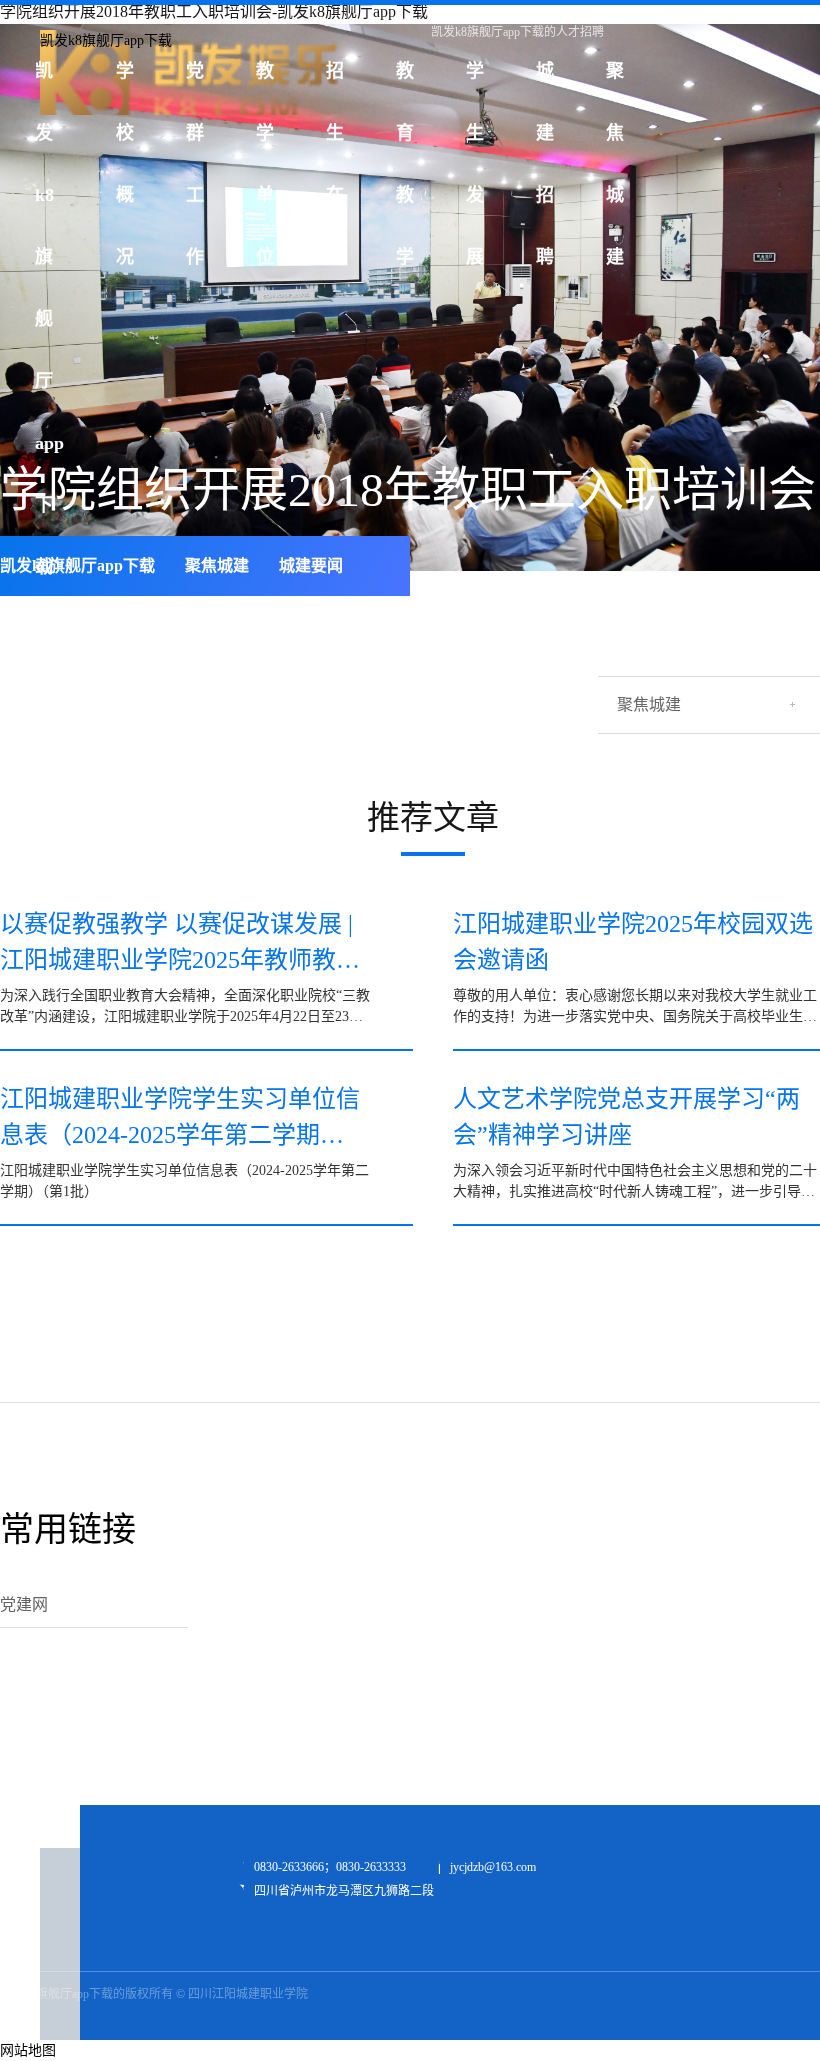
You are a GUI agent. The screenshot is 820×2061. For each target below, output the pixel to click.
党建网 (24, 1604)
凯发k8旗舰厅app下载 (77, 565)
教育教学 (405, 81)
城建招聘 (545, 81)
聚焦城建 (615, 81)
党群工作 (195, 81)
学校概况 (125, 81)
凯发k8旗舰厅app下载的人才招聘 (517, 32)
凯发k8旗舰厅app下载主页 (49, 81)
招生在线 (335, 81)
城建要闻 (311, 565)
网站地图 (28, 2050)
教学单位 (265, 81)
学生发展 (475, 81)
